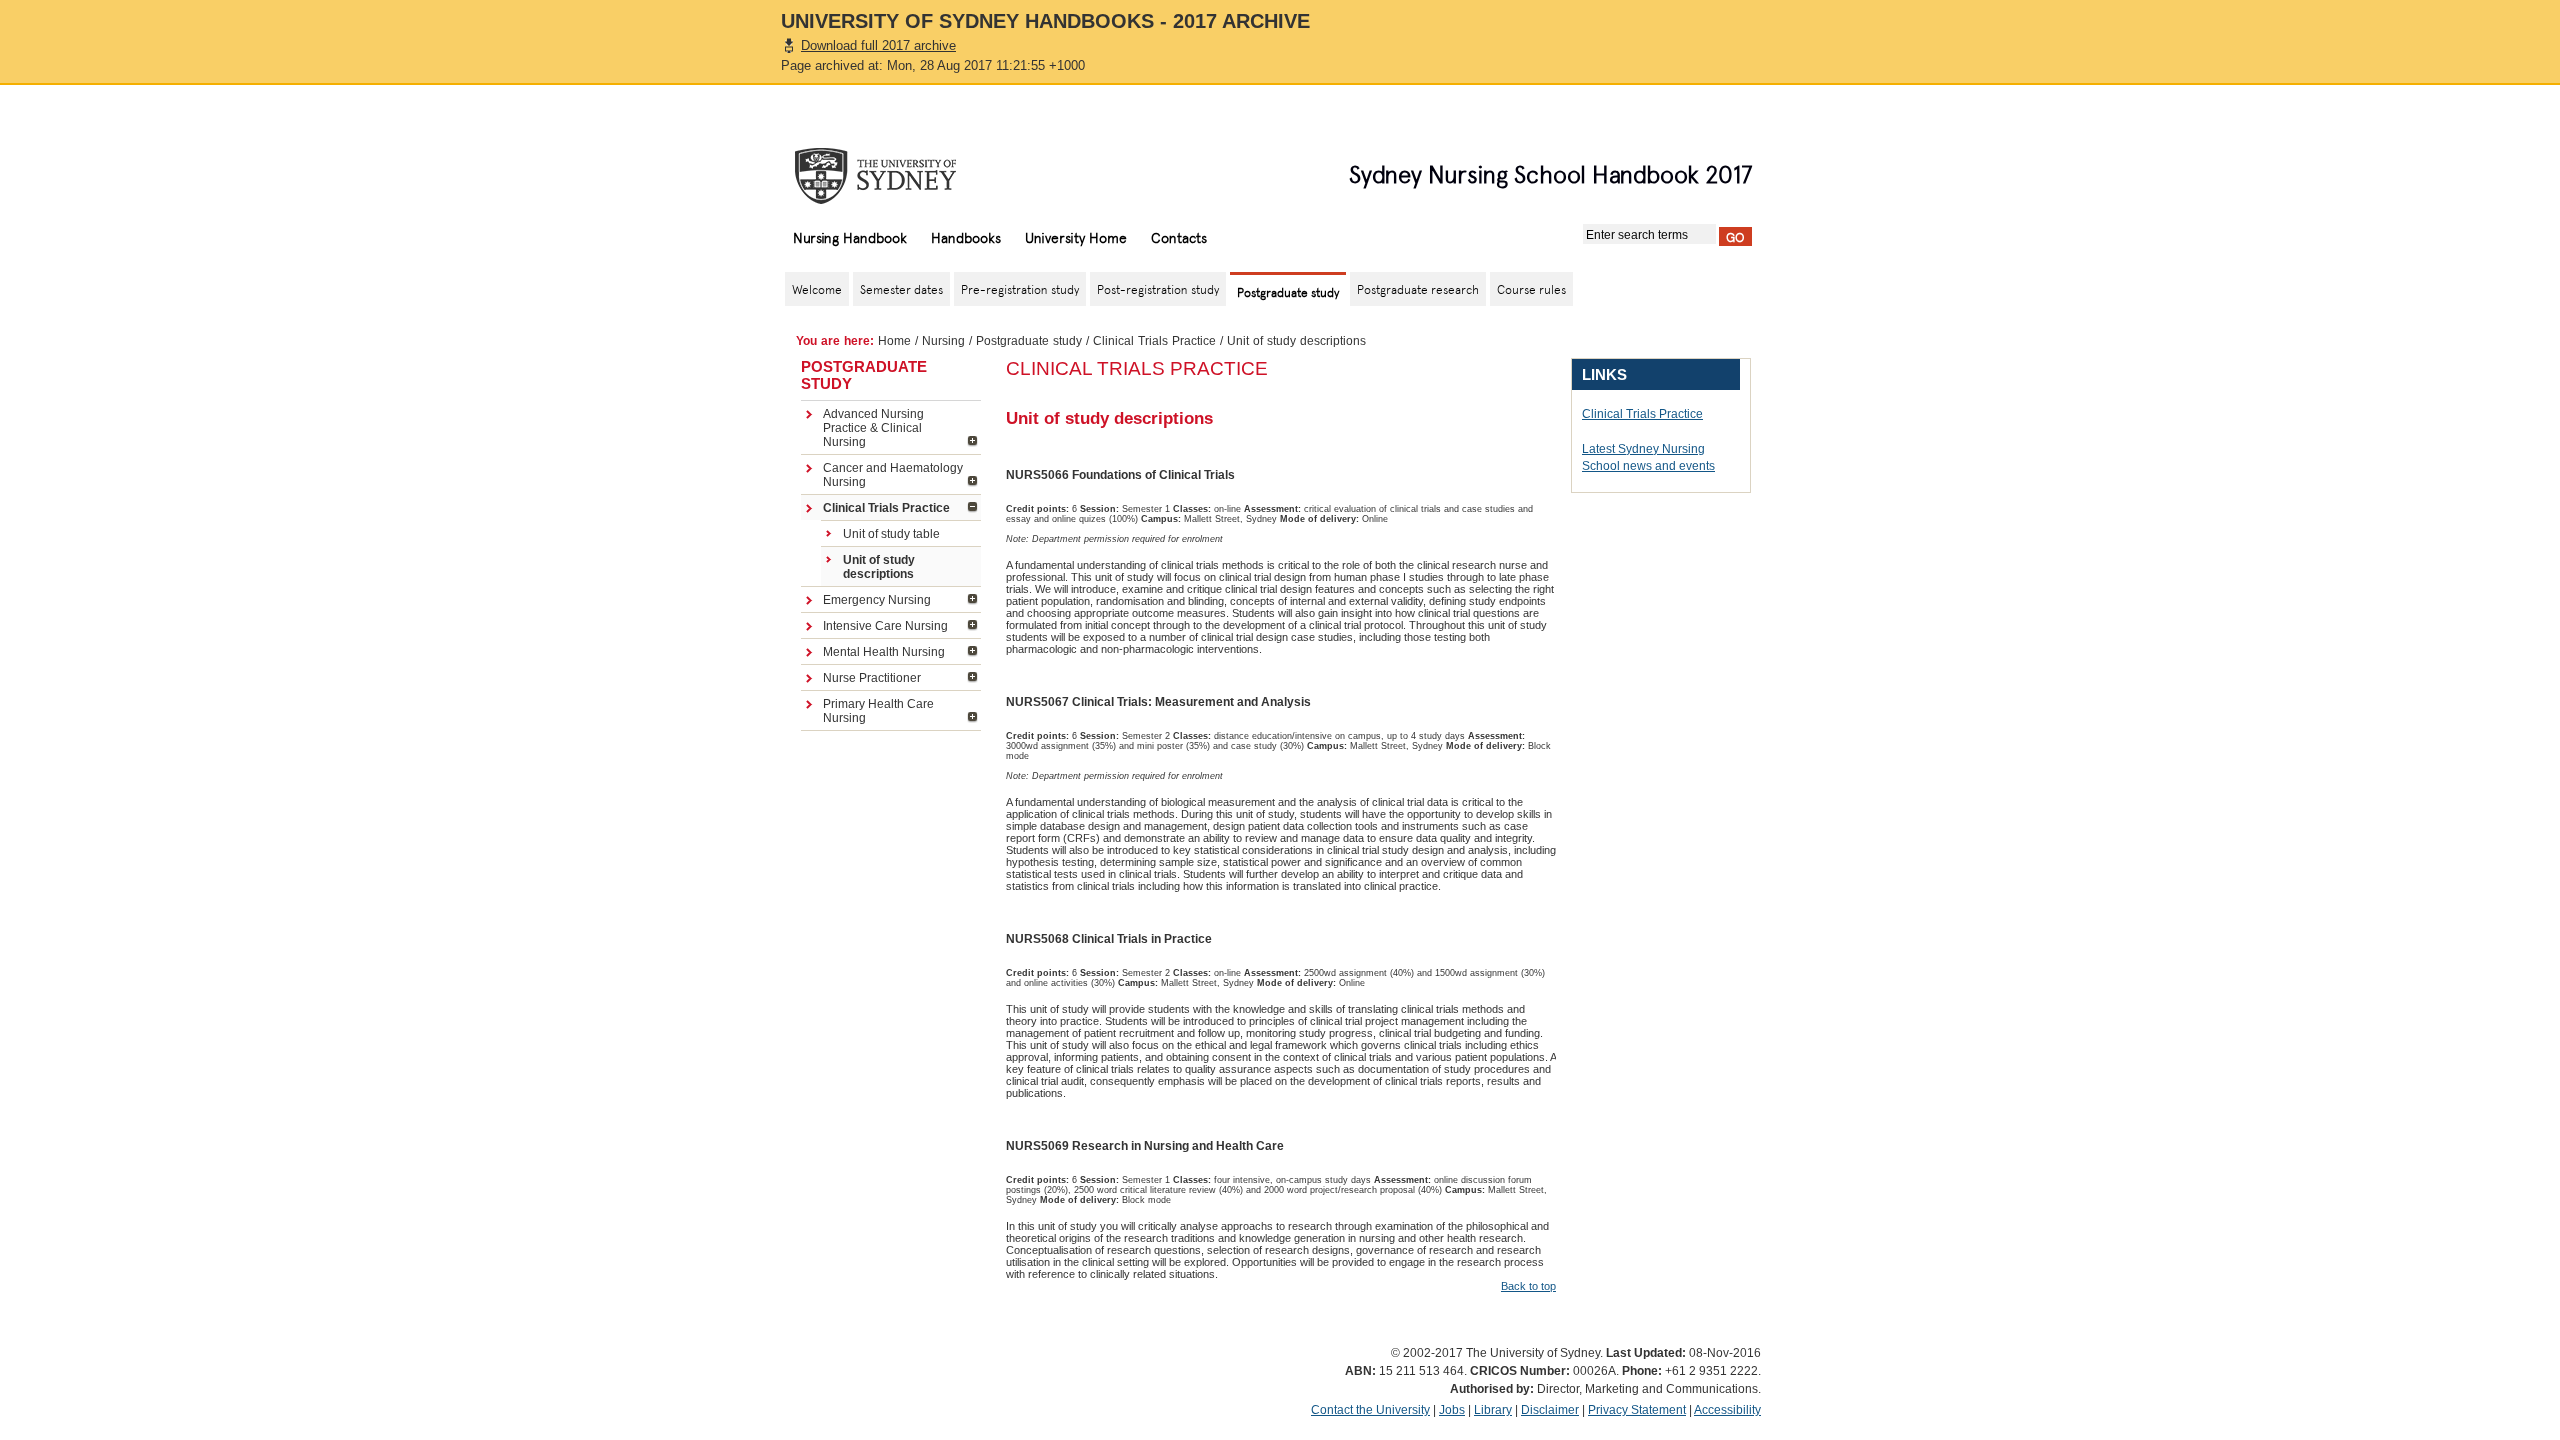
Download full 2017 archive (878, 45)
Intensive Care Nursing (885, 626)
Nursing (943, 341)
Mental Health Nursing (884, 652)
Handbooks (966, 237)
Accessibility (1727, 1410)
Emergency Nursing (877, 600)
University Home (1076, 237)
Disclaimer (1550, 1410)
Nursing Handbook (850, 237)
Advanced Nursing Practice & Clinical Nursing (873, 428)
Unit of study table (891, 534)
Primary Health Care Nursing (878, 711)
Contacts (1179, 237)
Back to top (1528, 1286)
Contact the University (1370, 1410)
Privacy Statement (1637, 1410)
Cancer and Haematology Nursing (893, 475)
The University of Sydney (895, 176)
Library (1493, 1410)
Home (894, 341)
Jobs (1452, 1410)
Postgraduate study (1029, 341)
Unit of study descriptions (879, 567)
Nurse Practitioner (872, 678)
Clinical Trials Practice (1154, 341)
